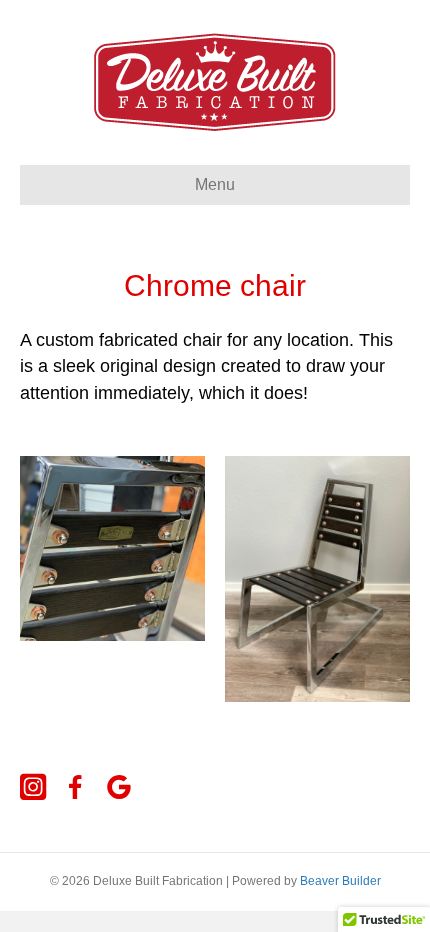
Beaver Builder (340, 881)
